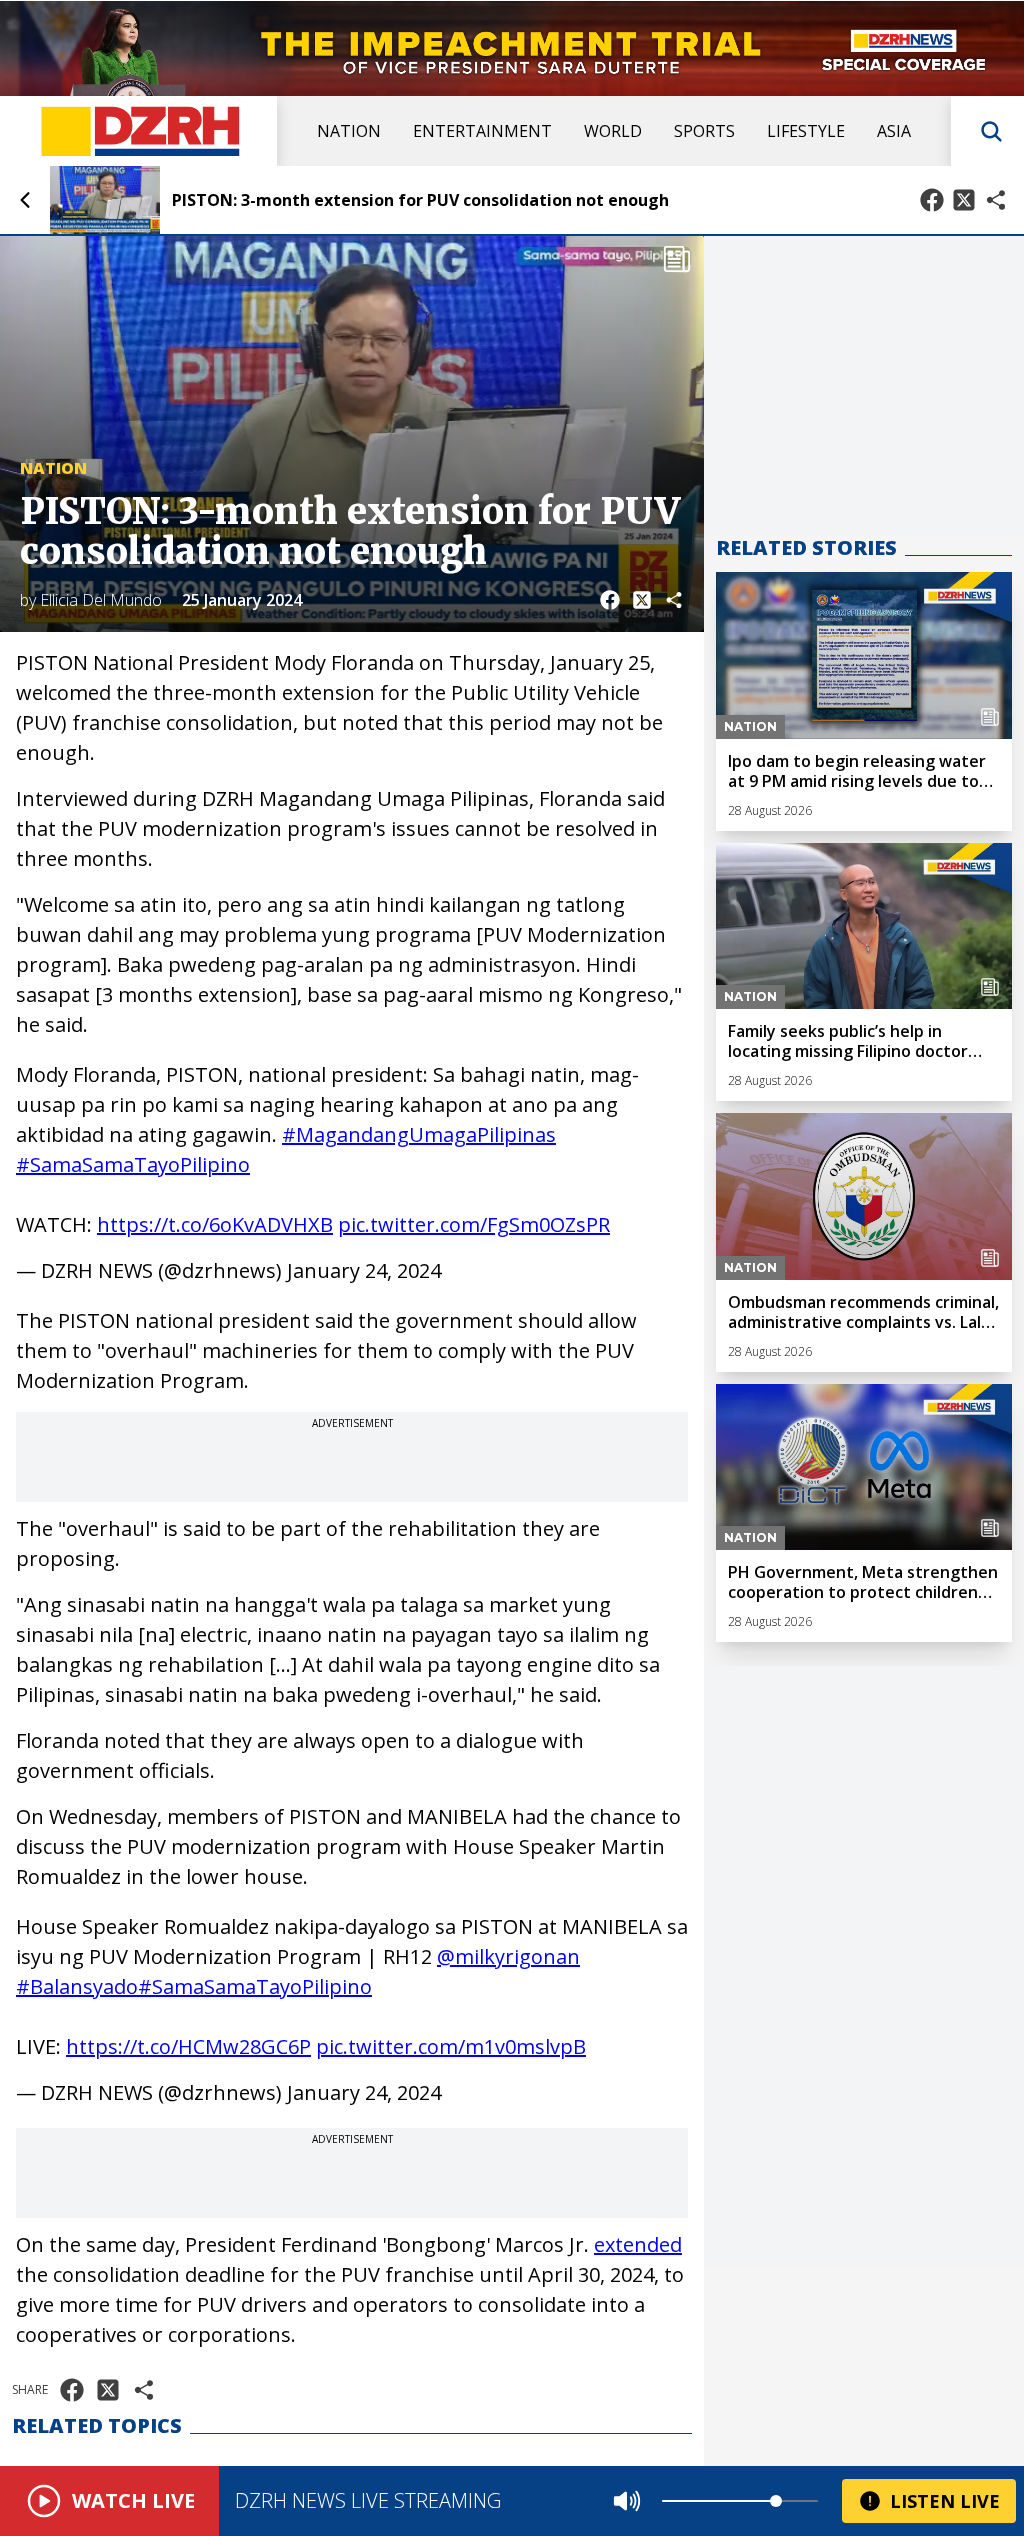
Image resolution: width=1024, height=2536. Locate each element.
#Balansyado (77, 1986)
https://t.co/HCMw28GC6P (188, 2046)
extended (638, 2244)
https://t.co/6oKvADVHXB (215, 1224)
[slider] (776, 2501)
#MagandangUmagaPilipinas (419, 1134)
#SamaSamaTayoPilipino (133, 1164)
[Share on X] (964, 200)
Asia (894, 131)
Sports (704, 131)
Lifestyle (806, 131)
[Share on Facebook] (932, 200)
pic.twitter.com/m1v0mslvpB (451, 2046)
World (613, 131)
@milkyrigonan (508, 1956)
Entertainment (482, 131)
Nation (349, 131)
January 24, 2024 (364, 1270)
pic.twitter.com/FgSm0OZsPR (474, 1224)
